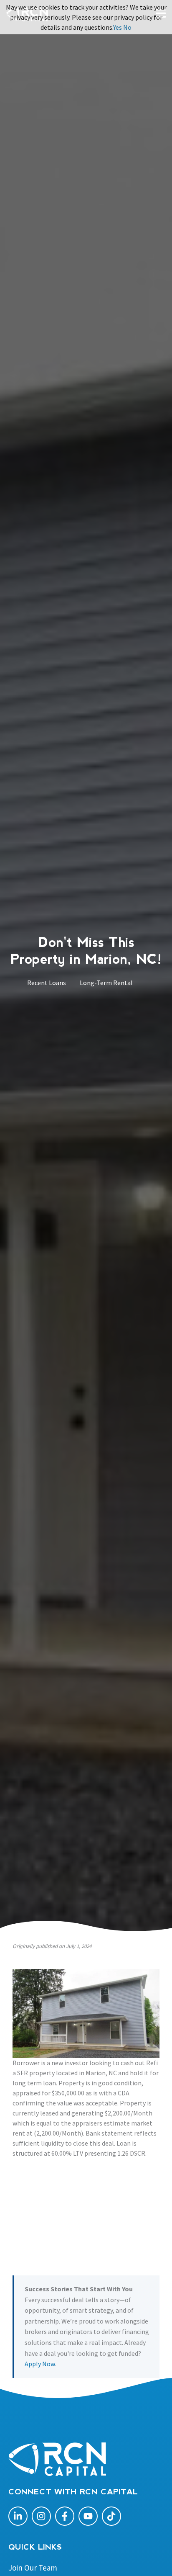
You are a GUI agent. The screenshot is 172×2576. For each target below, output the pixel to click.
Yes (118, 27)
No (127, 27)
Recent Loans (47, 983)
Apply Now (40, 2364)
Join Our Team (33, 2568)
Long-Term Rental (106, 983)
